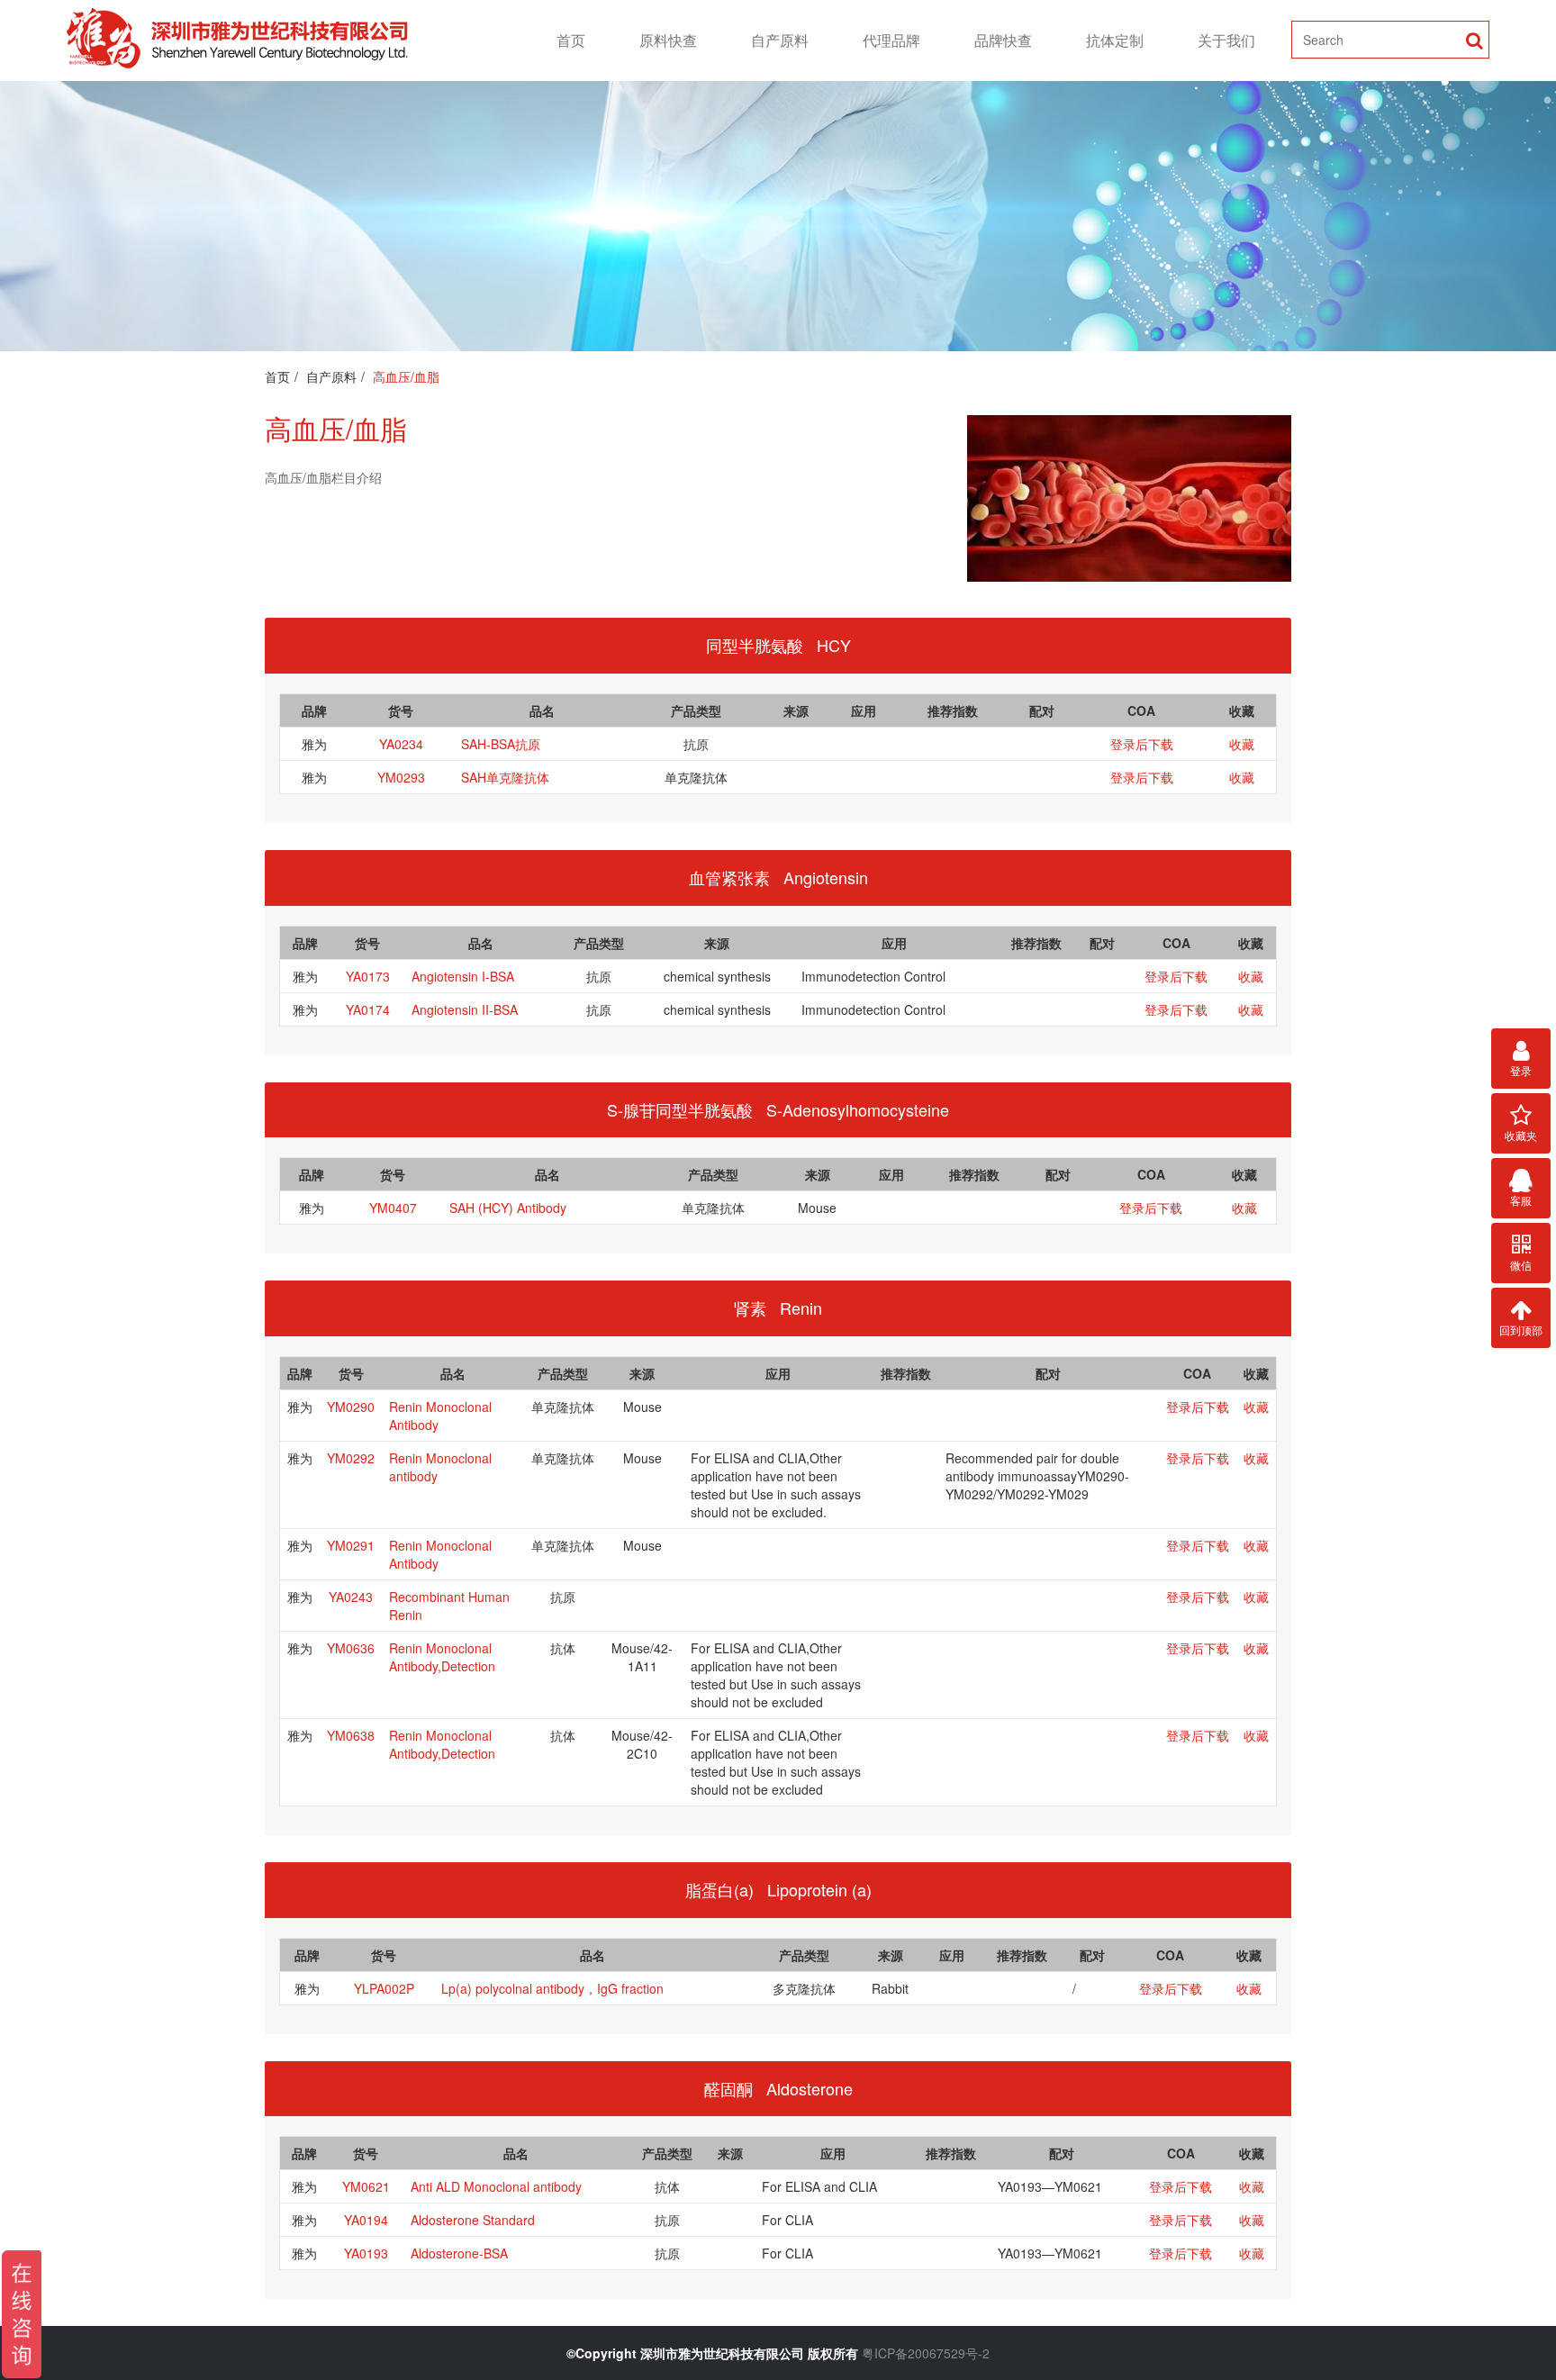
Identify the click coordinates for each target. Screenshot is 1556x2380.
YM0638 (351, 1735)
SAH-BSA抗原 (501, 744)
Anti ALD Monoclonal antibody (496, 2186)
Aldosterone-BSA (459, 2253)
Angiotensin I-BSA (463, 976)
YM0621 (366, 2186)
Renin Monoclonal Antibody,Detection (442, 1657)
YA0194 (366, 2220)
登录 (1521, 1070)
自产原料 (780, 40)
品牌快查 (1003, 40)
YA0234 (401, 744)
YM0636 (351, 1648)
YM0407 (393, 1208)
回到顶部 (1521, 1330)
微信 (1521, 1265)
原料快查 (668, 40)
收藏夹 (1521, 1135)
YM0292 (351, 1458)
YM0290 (351, 1407)
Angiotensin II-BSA (465, 1009)
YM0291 (351, 1545)
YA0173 (368, 976)
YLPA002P (384, 1988)
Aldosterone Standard (473, 2220)
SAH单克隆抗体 (505, 777)
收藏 (1242, 744)
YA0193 (366, 2253)
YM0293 (401, 777)
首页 (571, 40)
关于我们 (1226, 40)
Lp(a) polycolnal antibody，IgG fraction (552, 1988)
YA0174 (368, 1009)
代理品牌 (891, 40)
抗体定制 (1115, 40)
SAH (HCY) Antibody (508, 1208)
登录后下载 (1142, 744)
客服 (1521, 1200)
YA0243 (351, 1597)
